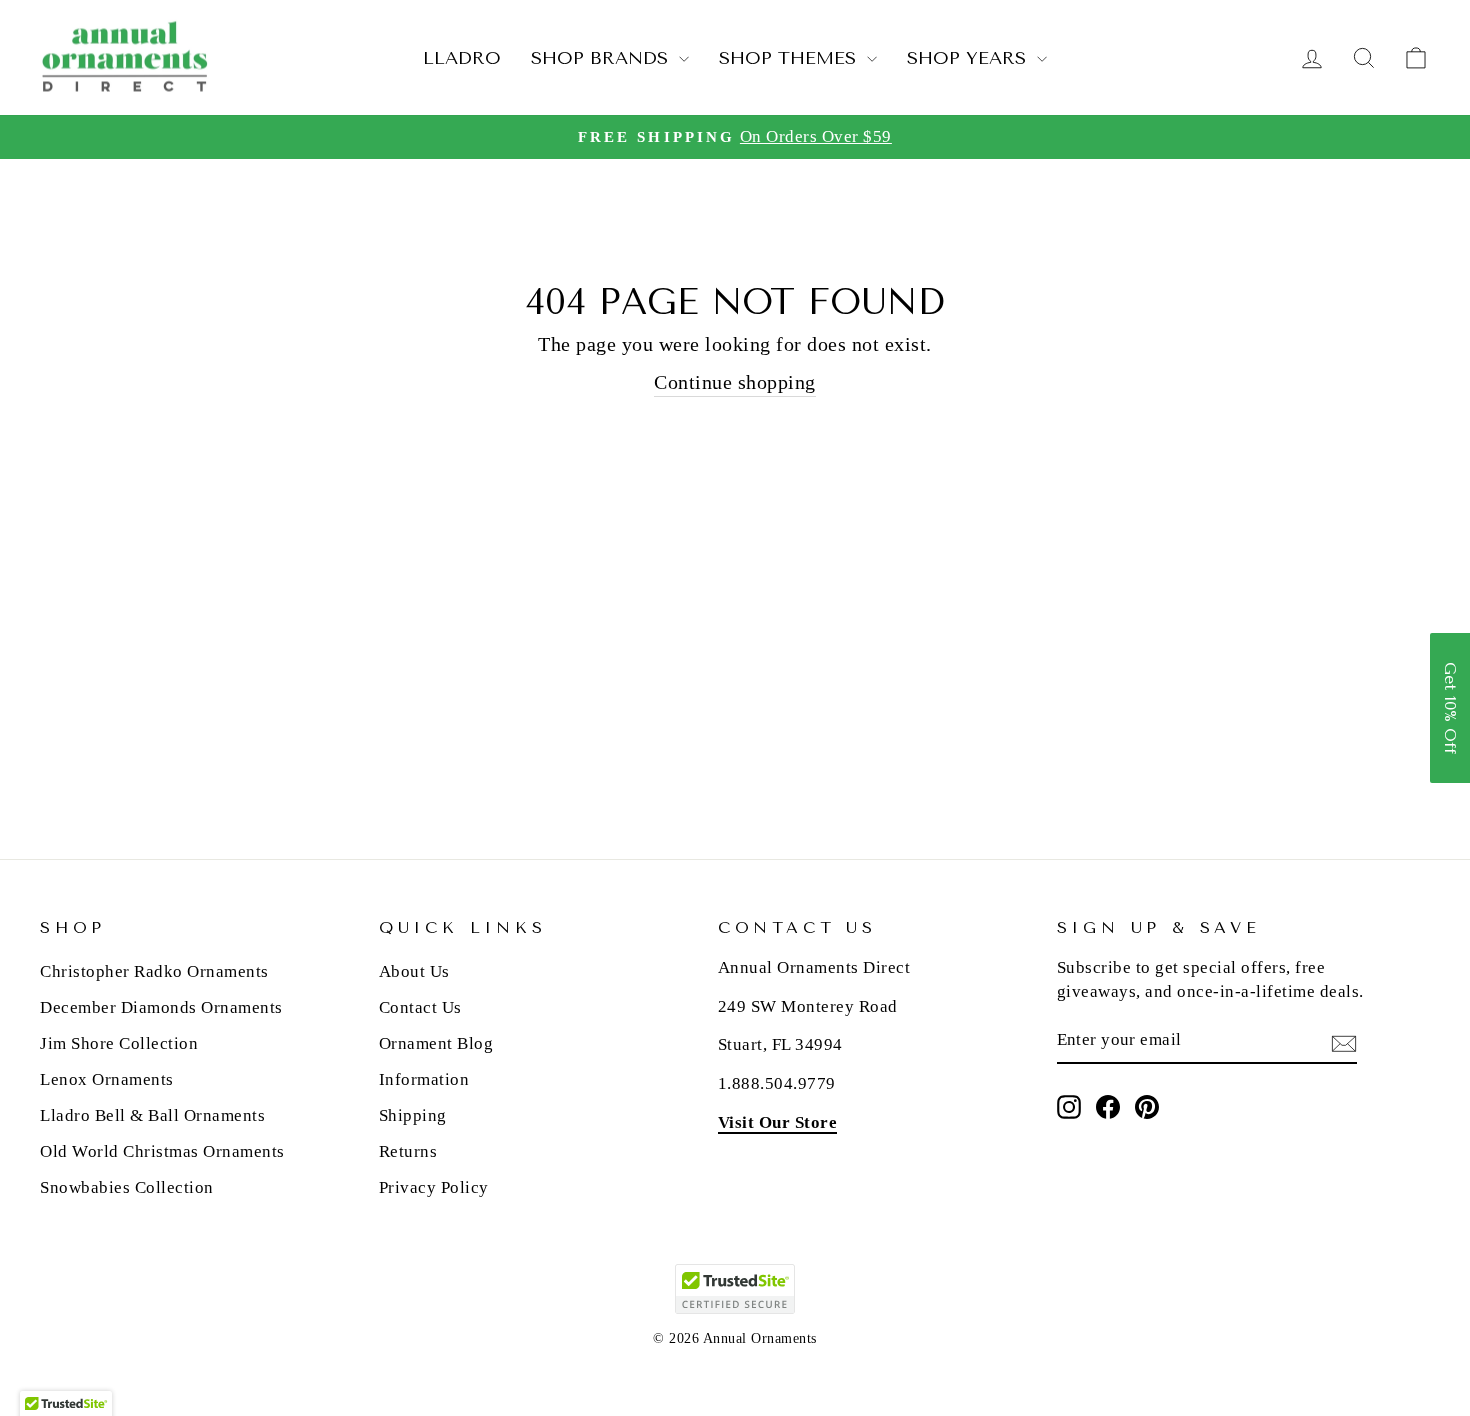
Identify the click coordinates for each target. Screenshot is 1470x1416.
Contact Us (420, 1007)
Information (424, 1079)
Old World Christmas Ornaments (162, 1151)
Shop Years (969, 58)
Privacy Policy (434, 1187)
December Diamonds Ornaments (161, 1007)
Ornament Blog (436, 1043)
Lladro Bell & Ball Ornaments (152, 1115)
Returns (408, 1151)
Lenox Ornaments (107, 1079)
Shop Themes (790, 58)
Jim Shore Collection (119, 1043)
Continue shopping (735, 382)
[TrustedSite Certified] (735, 1289)
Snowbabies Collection (127, 1187)
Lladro (462, 58)
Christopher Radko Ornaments (154, 971)
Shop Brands (602, 58)
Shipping (413, 1115)
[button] (1450, 708)
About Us (414, 971)
